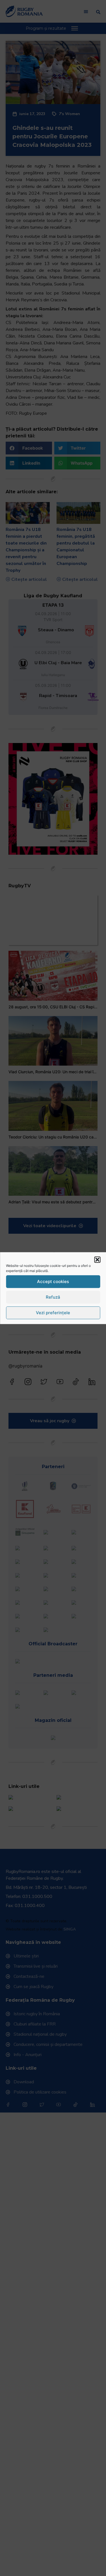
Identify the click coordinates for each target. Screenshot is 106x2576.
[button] (97, 1260)
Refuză (53, 1297)
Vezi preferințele (53, 1313)
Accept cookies (53, 1281)
